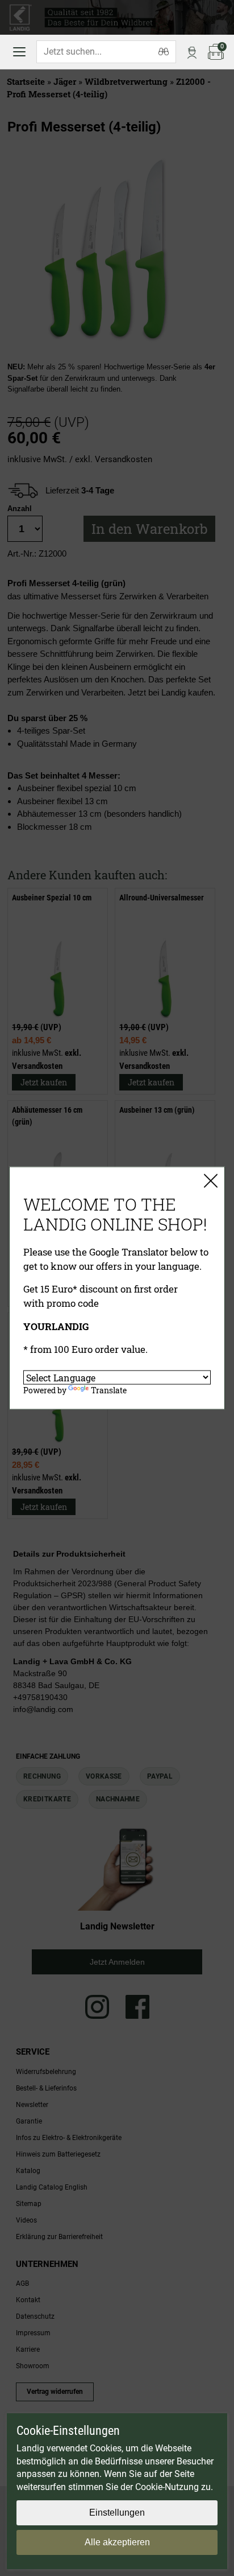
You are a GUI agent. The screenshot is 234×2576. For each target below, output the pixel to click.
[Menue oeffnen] (19, 52)
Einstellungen (117, 2513)
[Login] (192, 52)
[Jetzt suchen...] (164, 52)
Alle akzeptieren (117, 2542)
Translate (109, 1390)
